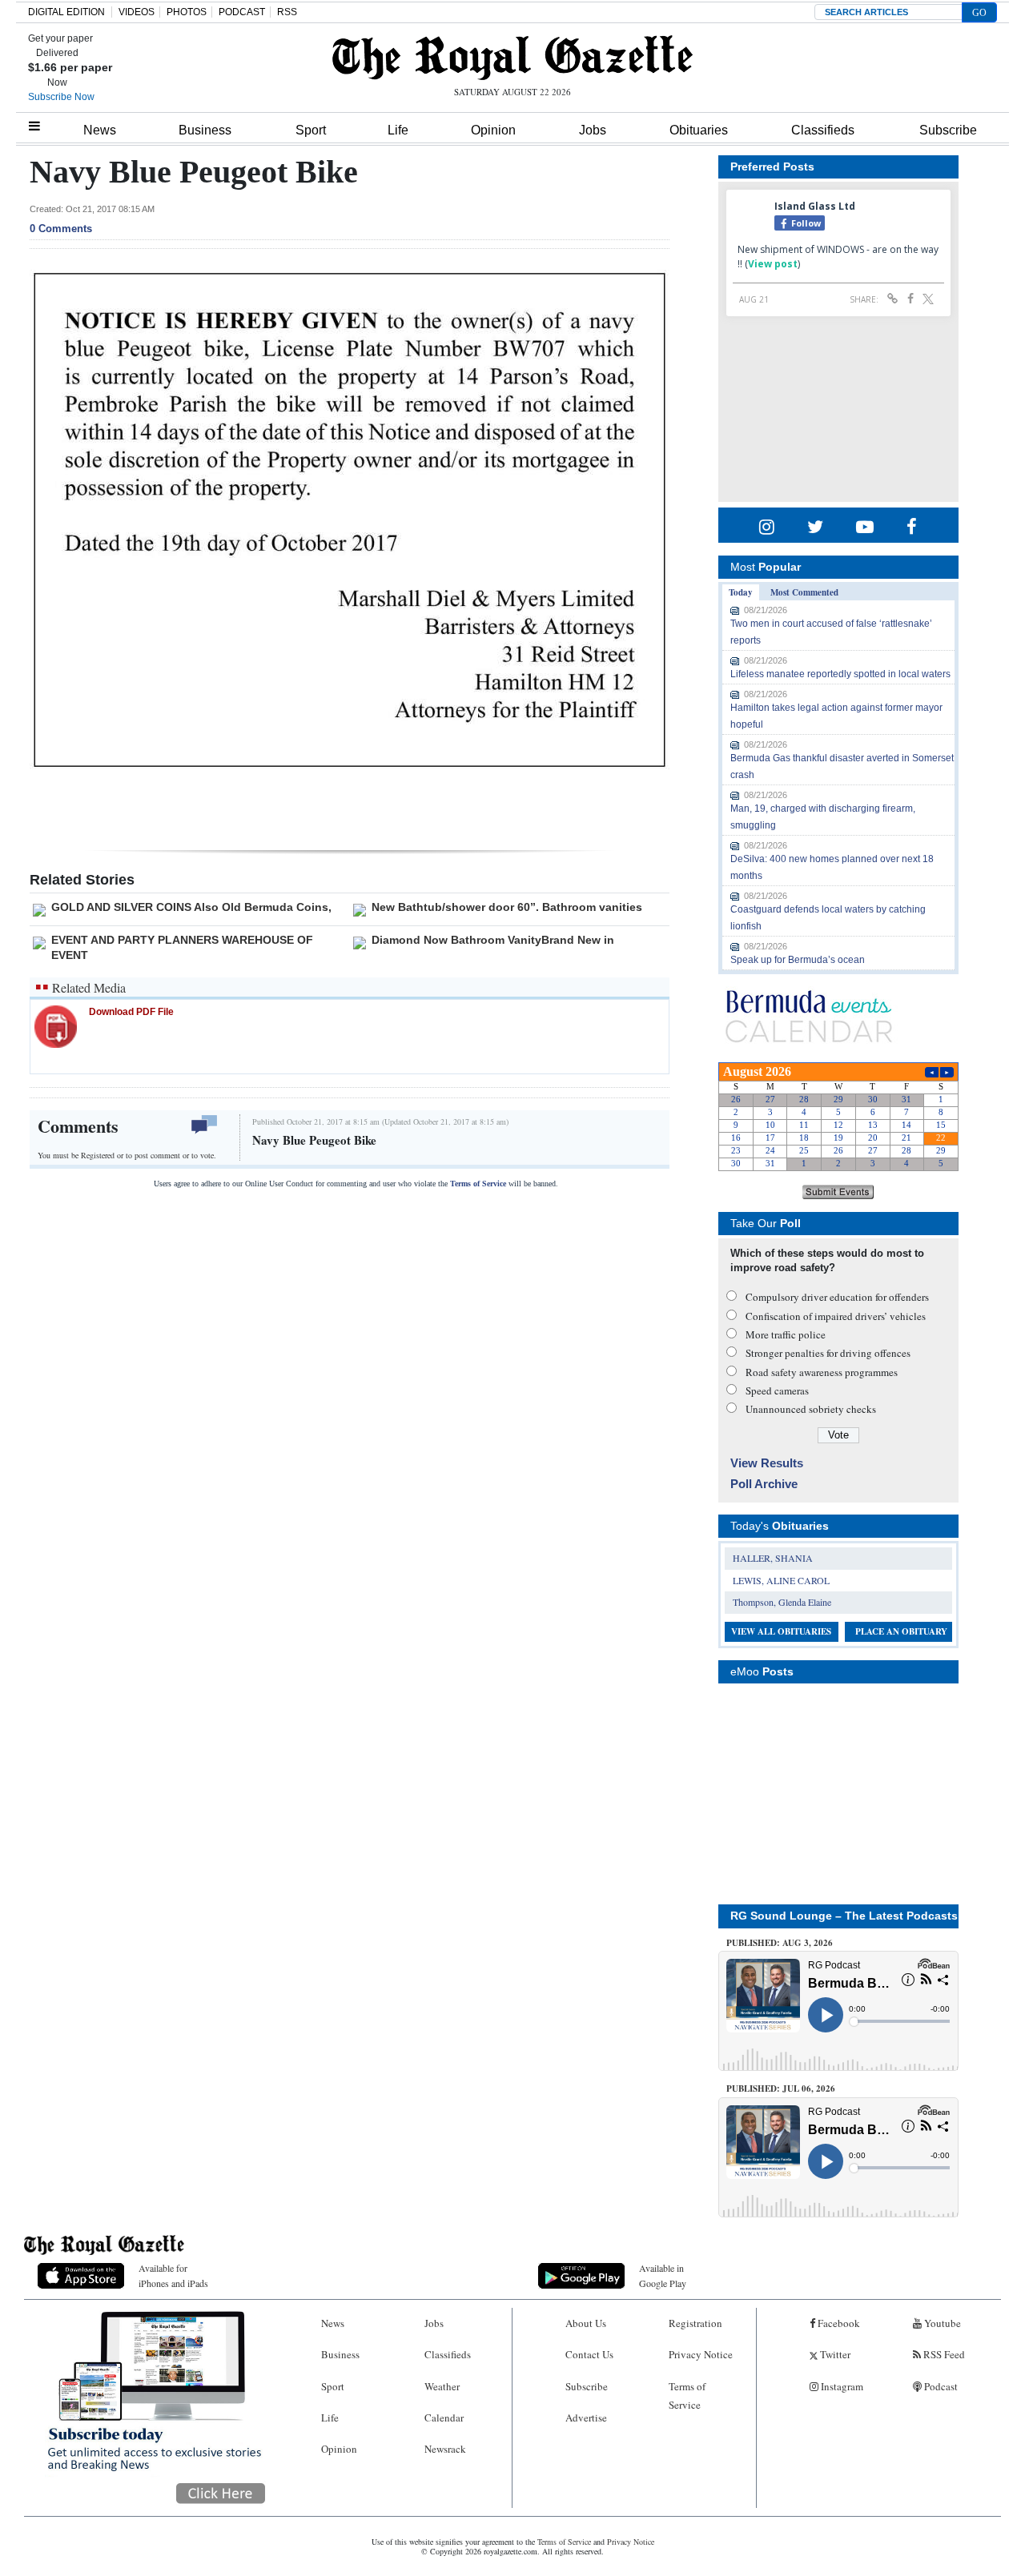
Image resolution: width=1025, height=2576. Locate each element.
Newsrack (445, 2449)
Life (398, 130)
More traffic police (786, 1334)
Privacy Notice (701, 2354)
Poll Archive (764, 1484)
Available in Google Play (663, 2275)
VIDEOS (137, 12)
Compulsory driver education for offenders (837, 1297)
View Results (767, 1463)
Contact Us (589, 2354)
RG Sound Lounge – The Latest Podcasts (844, 1916)
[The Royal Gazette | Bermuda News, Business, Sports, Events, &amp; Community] (512, 58)
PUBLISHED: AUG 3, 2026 (780, 1943)
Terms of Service (478, 1184)
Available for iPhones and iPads (173, 2275)
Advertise (586, 2418)
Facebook (838, 2323)
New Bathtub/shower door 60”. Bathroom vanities (507, 907)
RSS (287, 12)
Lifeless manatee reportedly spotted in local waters (840, 674)
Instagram (841, 2386)
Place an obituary (901, 1631)
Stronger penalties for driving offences (828, 1353)
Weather (442, 2386)
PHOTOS (187, 12)
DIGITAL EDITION (66, 12)
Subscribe (948, 130)
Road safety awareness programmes (822, 1372)
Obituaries (699, 130)
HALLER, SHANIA (773, 1558)
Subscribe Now (61, 97)
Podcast (940, 2386)
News (100, 130)
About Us (586, 2323)
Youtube (941, 2323)
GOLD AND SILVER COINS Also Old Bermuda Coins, (191, 907)
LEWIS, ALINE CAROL (781, 1580)
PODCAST (242, 12)
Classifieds (823, 130)
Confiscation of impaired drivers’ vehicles (836, 1316)
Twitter (834, 2354)
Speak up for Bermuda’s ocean (798, 960)
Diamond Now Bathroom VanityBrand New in (493, 940)
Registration (695, 2323)
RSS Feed (943, 2354)
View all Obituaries (781, 1631)
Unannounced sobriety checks (811, 1409)
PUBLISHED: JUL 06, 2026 (781, 2088)
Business (205, 130)
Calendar (444, 2418)
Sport (311, 130)
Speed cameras (777, 1390)
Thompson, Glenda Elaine (782, 1602)
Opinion (493, 130)
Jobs (593, 130)
